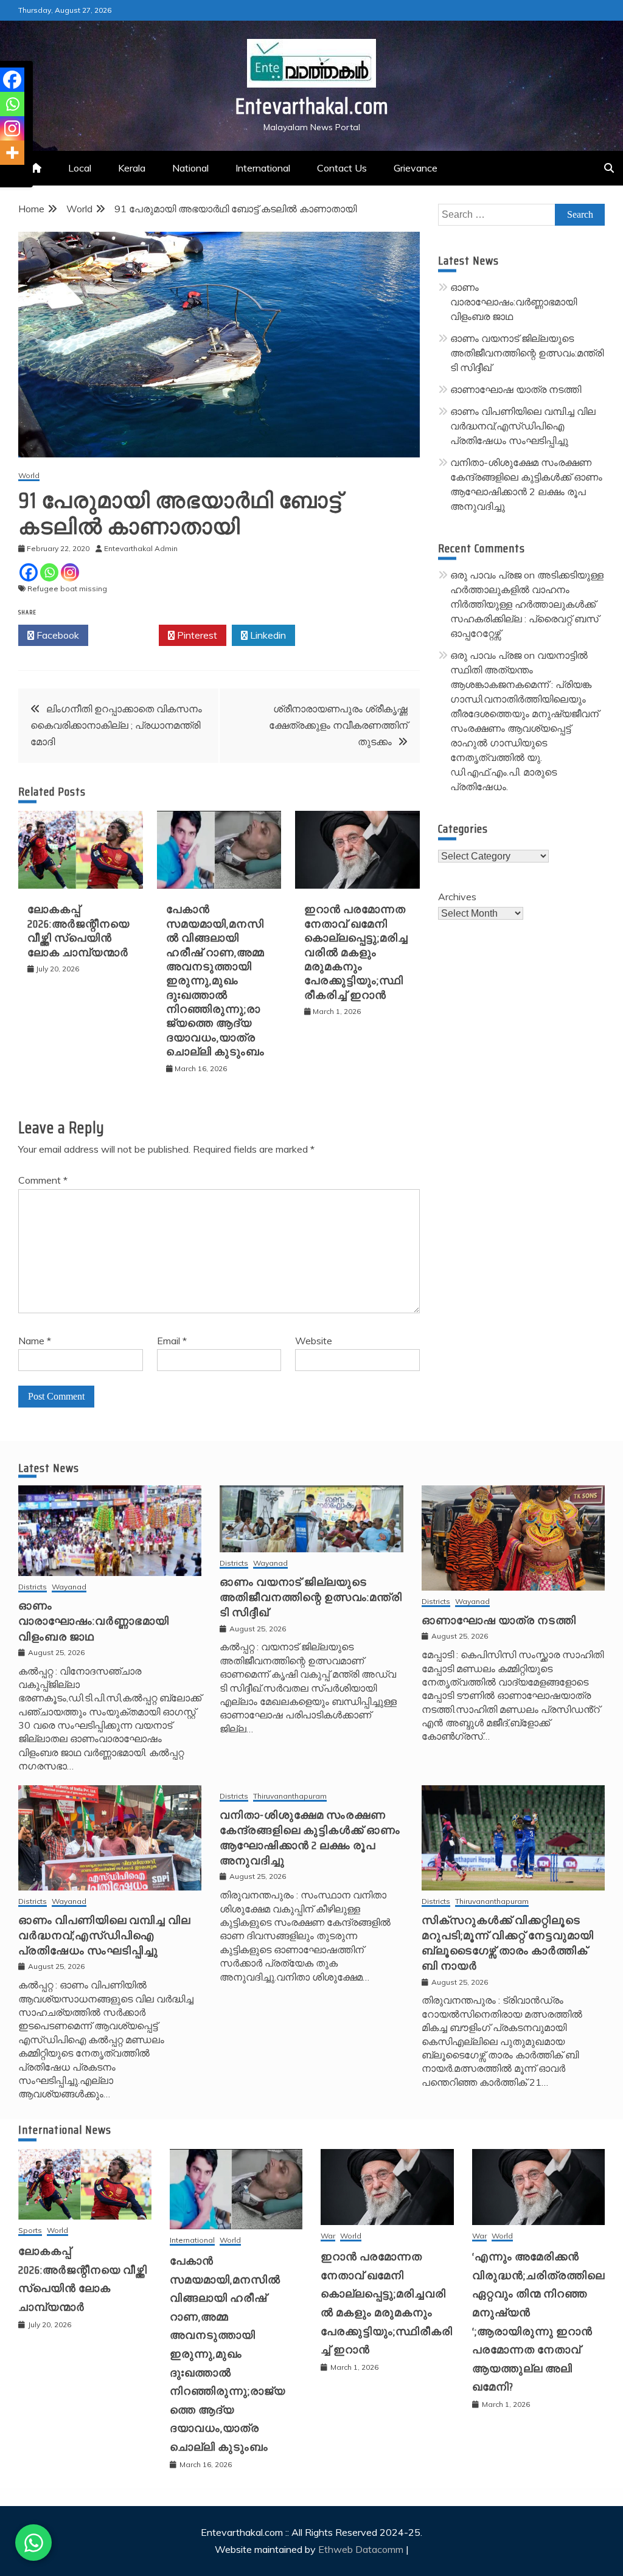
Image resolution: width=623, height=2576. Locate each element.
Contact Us (342, 168)
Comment (43, 1180)
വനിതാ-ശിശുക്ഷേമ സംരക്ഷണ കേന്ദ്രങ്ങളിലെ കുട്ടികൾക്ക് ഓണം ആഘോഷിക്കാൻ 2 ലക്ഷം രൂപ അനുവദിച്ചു (310, 1838)
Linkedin (267, 635)
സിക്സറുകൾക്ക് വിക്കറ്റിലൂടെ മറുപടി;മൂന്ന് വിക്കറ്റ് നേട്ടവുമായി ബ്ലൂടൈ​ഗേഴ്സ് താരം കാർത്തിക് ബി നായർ (508, 1943)
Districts (33, 1587)
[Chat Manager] (33, 2543)
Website (314, 1341)
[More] (12, 153)
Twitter (127, 635)
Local (80, 168)
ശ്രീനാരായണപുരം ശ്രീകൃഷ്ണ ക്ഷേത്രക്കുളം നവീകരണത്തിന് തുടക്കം (338, 725)
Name (35, 1341)
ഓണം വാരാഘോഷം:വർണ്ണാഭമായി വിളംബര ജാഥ (513, 302)
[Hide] (5, 176)
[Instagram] (70, 572)
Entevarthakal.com (312, 106)
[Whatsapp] (49, 572)
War (328, 2236)
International (263, 168)
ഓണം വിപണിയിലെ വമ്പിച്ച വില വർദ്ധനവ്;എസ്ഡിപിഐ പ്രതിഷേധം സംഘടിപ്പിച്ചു (523, 426)
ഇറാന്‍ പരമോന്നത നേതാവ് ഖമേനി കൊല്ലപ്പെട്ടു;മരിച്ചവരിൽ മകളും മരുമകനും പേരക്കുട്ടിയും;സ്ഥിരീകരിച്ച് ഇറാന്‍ (356, 952)
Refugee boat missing (67, 588)
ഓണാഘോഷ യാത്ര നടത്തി (516, 389)
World (29, 476)
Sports (30, 2231)
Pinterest (196, 635)
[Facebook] (29, 572)
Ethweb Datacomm (361, 2549)
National (190, 168)
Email (172, 1341)
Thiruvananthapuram (290, 1797)
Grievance (416, 168)
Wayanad (69, 1587)
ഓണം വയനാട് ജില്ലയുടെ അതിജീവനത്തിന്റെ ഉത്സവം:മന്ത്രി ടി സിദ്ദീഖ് (527, 353)
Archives (457, 897)
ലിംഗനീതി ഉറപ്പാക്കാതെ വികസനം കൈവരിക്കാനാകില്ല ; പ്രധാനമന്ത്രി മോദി (116, 725)
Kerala (132, 168)
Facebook (57, 635)
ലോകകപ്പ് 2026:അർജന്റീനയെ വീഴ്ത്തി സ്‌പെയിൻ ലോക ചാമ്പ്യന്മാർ (78, 931)
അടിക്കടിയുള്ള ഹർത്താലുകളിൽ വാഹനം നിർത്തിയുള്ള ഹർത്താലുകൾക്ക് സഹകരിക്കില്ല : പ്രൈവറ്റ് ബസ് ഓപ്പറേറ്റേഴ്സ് (527, 604)
